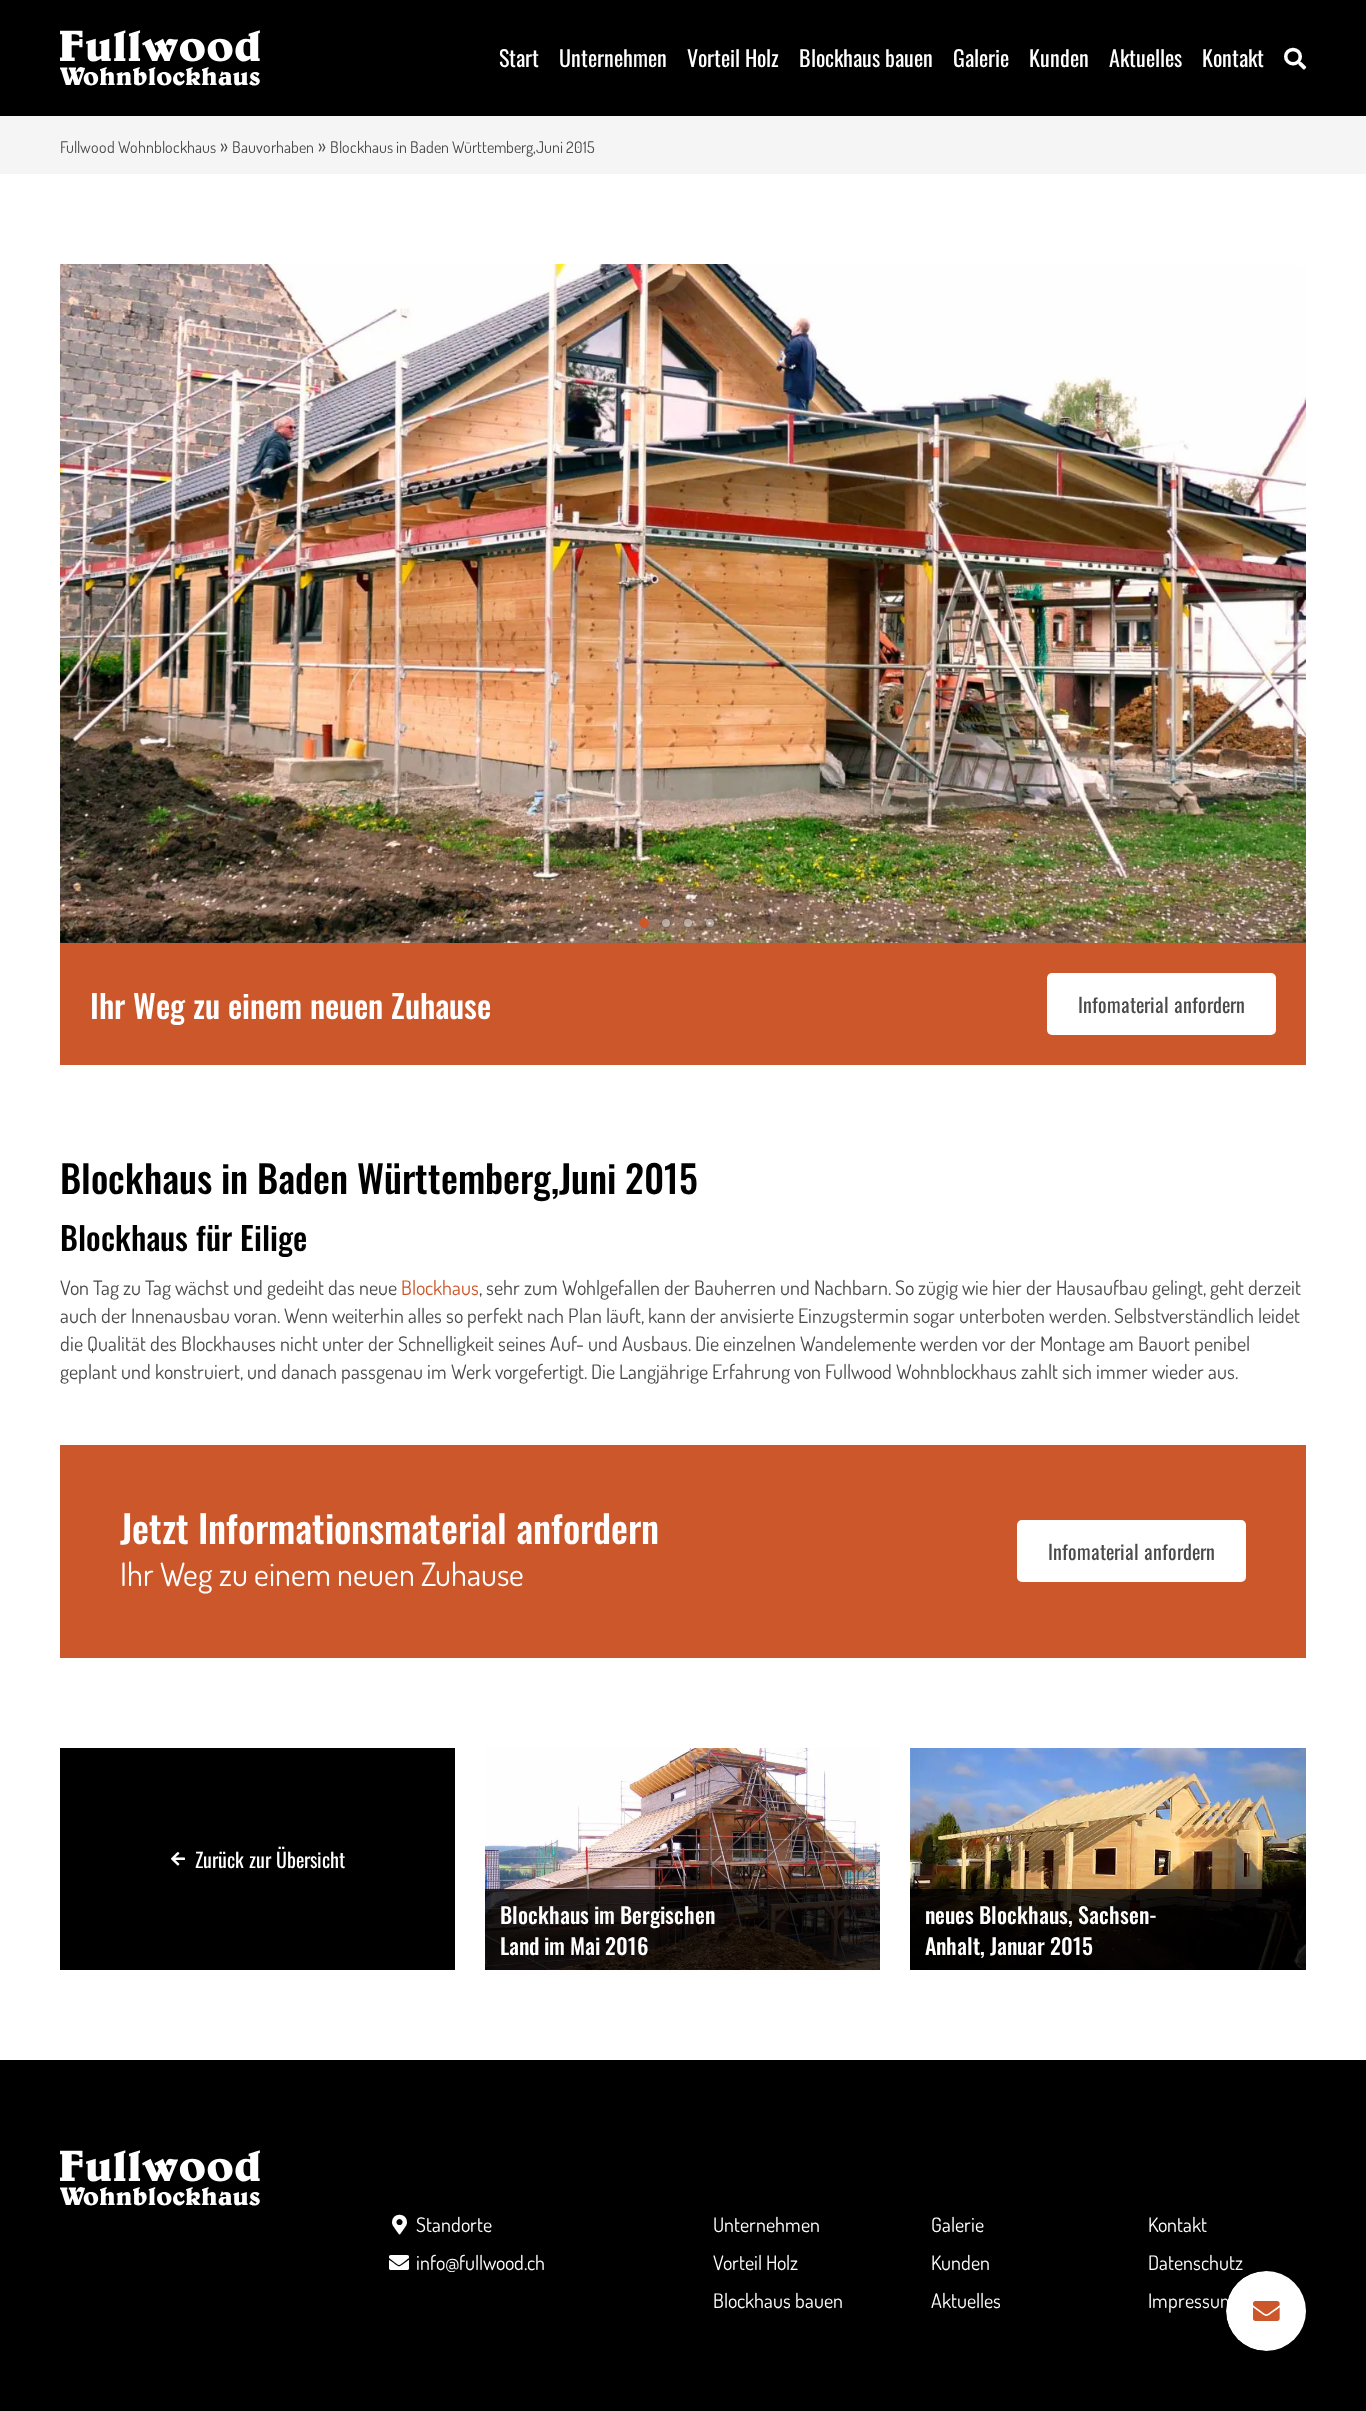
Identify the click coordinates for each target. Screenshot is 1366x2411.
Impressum (1192, 2300)
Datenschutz (1195, 2262)
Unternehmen (613, 57)
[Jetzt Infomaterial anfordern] (1266, 2311)
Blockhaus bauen (866, 57)
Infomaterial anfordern (1161, 1004)
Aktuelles (1145, 57)
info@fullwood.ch (480, 2262)
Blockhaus (440, 1287)
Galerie (981, 57)
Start (519, 57)
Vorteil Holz (733, 57)
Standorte (454, 2224)
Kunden (1059, 57)
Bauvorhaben (273, 147)
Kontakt (1233, 57)
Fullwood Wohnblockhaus (138, 147)
